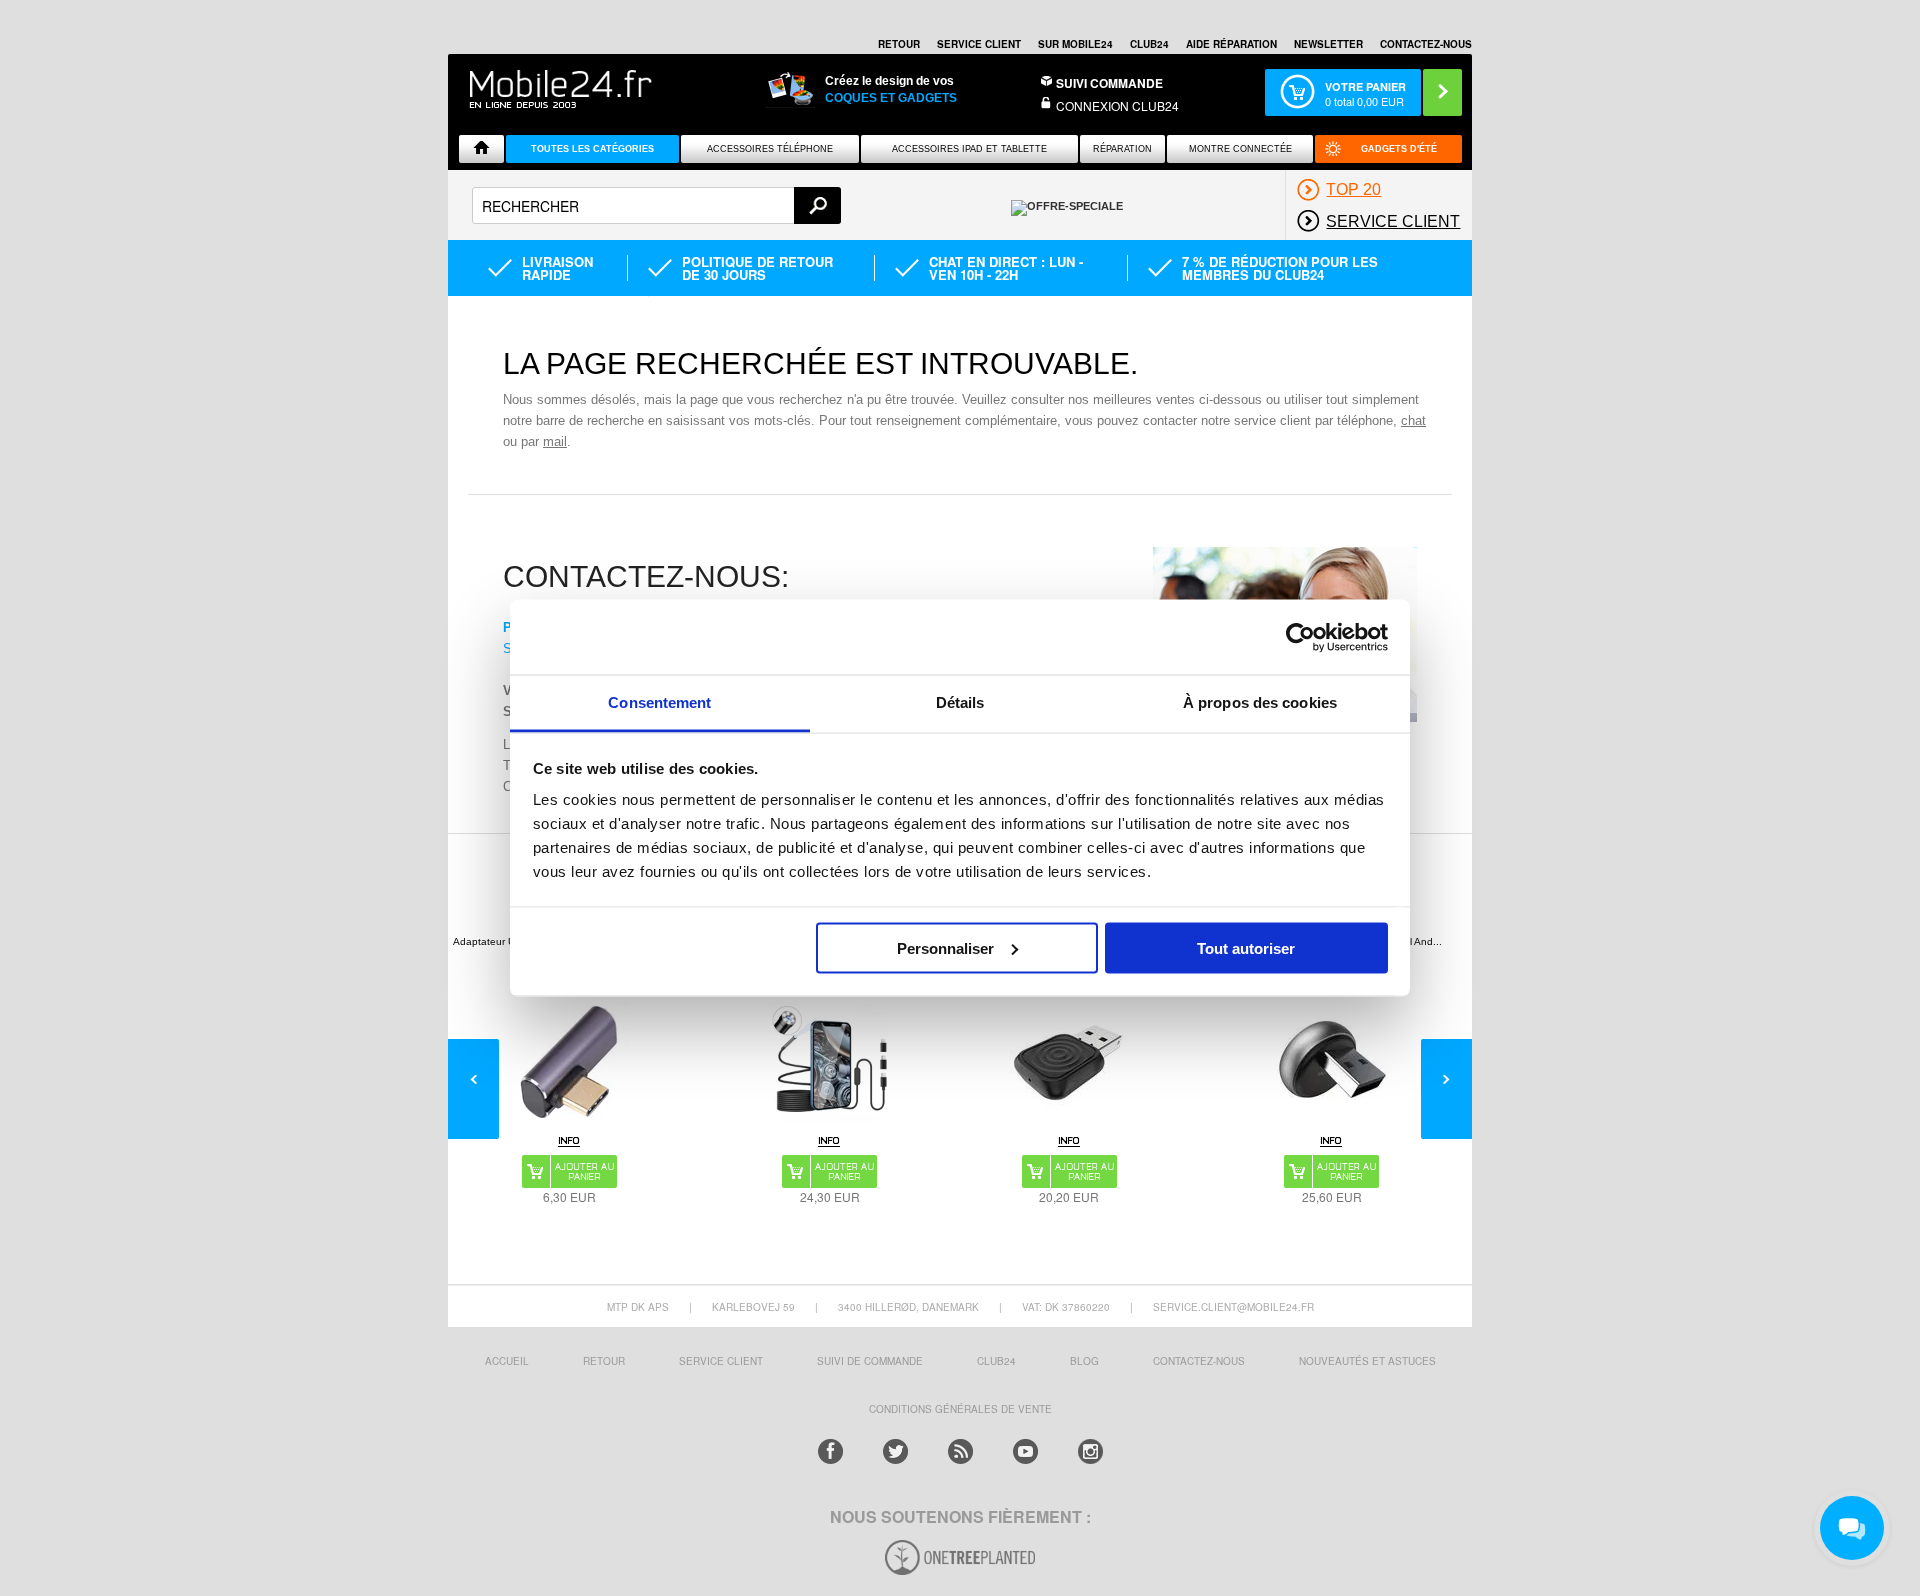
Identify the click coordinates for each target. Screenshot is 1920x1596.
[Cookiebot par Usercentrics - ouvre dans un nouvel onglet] (1300, 637)
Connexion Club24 (1117, 105)
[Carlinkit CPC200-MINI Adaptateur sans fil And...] (1332, 1062)
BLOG (1084, 1361)
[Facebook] (830, 1451)
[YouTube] (1025, 1451)
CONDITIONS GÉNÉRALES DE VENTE (960, 1409)
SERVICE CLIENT (979, 44)
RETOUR (899, 44)
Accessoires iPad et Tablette (969, 149)
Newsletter (1328, 44)
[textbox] (656, 205)
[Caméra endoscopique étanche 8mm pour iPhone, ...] (830, 1062)
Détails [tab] (960, 702)
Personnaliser (945, 947)
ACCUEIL (507, 1361)
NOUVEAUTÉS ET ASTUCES (1367, 1361)
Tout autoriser (1246, 947)
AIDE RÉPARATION (1231, 44)
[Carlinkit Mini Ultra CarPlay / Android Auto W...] (1069, 1062)
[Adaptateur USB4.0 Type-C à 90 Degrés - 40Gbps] (569, 1062)
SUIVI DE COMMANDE (870, 1361)
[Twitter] (895, 1451)
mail (555, 441)
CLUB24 (996, 1361)
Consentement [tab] (659, 702)
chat (1413, 420)
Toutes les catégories (592, 149)
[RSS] (960, 1451)
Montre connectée (1240, 149)
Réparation (1122, 149)
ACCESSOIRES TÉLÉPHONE (770, 149)
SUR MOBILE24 (1075, 44)
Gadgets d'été (1399, 149)
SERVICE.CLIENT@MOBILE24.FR (1233, 1307)
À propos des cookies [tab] (1260, 702)
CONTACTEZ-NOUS (1426, 44)
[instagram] (1090, 1451)
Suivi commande (1109, 83)
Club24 (1149, 44)
